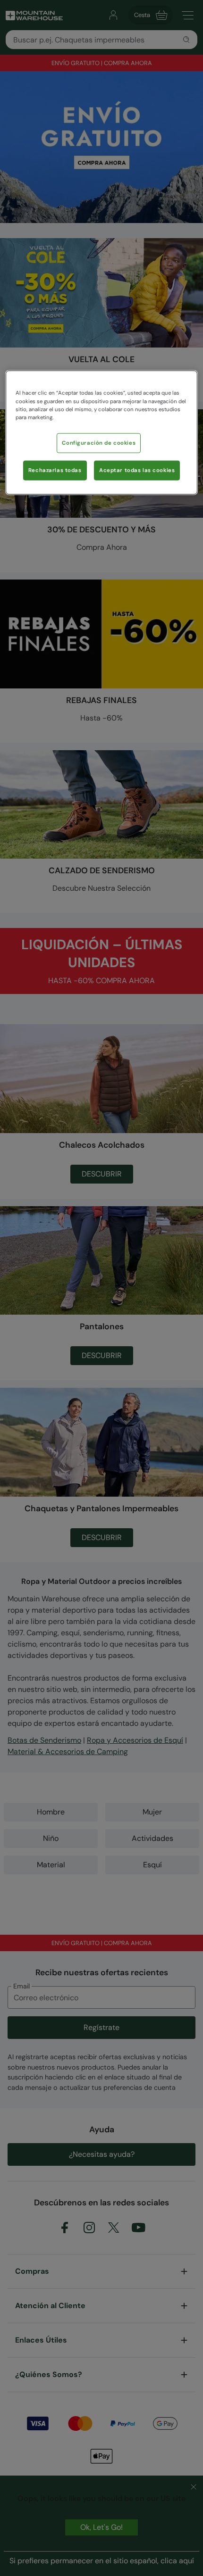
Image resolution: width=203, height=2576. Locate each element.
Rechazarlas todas (55, 470)
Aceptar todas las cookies (137, 470)
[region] (102, 432)
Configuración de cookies (99, 443)
